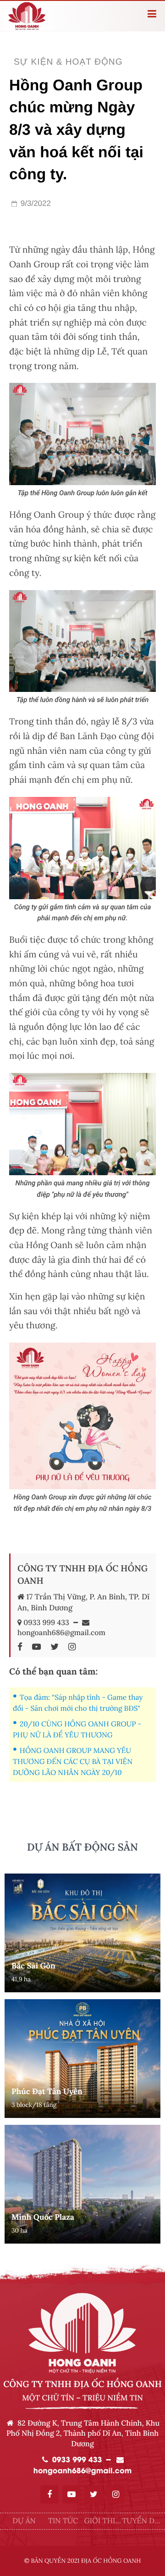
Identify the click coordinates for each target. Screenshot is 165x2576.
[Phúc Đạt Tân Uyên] (82, 2059)
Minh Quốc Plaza (43, 2217)
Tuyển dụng (141, 2522)
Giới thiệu (102, 2522)
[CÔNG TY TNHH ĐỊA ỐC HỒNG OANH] (22, 1647)
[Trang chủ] (44, 16)
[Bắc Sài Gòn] (82, 1933)
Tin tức (63, 2521)
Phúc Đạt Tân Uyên (47, 2091)
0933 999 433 (46, 1623)
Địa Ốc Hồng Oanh (111, 2561)
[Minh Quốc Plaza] (82, 2184)
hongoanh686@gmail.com (61, 1633)
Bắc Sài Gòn (33, 1966)
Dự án (24, 2521)
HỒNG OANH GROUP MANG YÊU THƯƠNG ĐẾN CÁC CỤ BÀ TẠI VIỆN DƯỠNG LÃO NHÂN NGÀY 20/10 (73, 1762)
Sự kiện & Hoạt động (68, 62)
